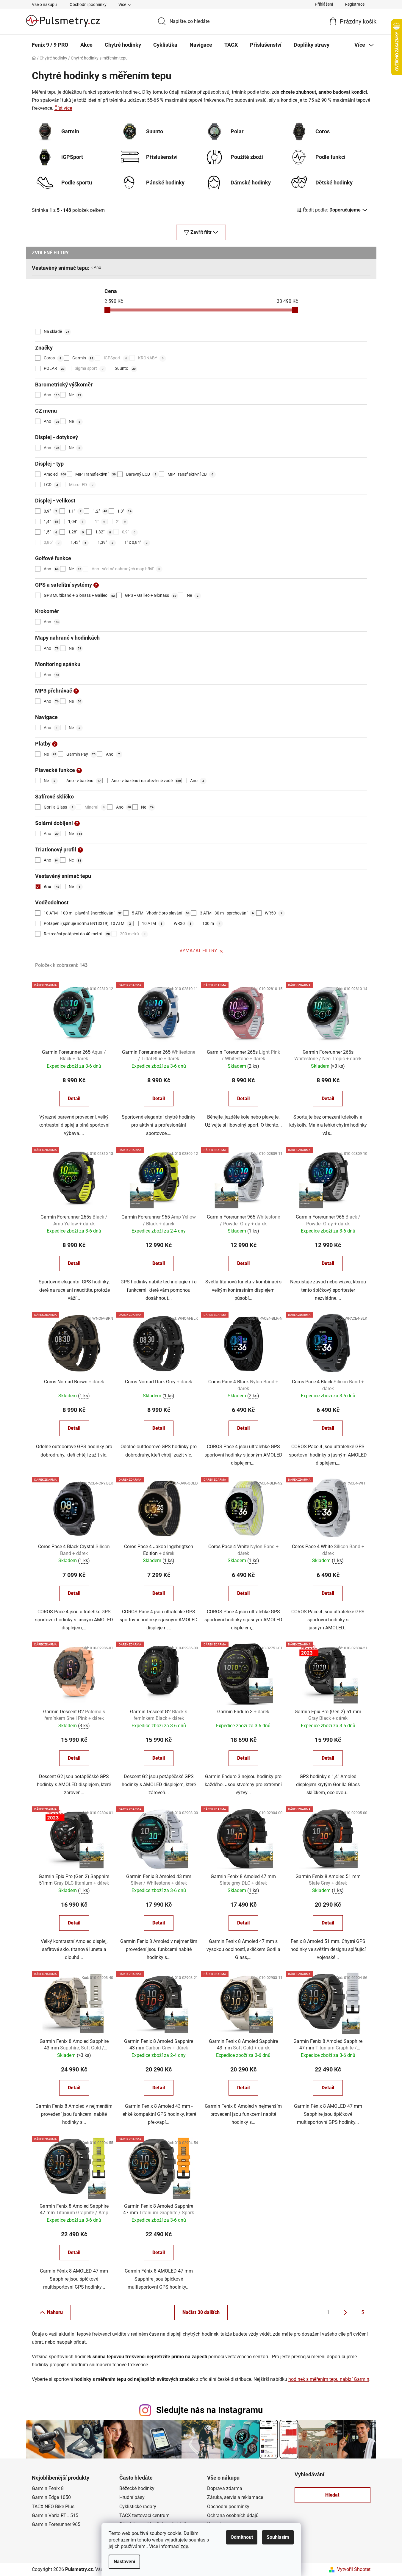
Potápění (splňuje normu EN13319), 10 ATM (87, 923)
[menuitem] (50, 45)
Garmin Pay (81, 754)
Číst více (63, 108)
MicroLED (81, 485)
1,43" (78, 542)
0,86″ (52, 542)
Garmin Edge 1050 (51, 2497)
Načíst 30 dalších (201, 2312)
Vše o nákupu (44, 4)
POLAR (54, 368)
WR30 (183, 923)
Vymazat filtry (198, 951)
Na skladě (57, 331)
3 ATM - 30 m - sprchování (227, 913)
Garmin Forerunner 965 (56, 2524)
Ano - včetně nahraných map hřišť (126, 569)
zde (184, 2546)
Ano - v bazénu (84, 781)
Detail (74, 1098)
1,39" (105, 542)
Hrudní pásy (132, 2497)
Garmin (83, 358)
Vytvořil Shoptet (354, 2569)
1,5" (50, 532)
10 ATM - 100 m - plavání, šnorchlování (83, 913)
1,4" (51, 522)
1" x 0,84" (136, 542)
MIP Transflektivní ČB (190, 474)
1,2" (100, 511)
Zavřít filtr (201, 232)
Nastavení (124, 2562)
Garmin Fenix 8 (48, 2488)
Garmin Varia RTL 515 (55, 2515)
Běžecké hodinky (137, 2488)
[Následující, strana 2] (345, 2312)
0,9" (50, 511)
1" (100, 522)
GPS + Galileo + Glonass (151, 595)
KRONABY (151, 358)
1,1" (75, 511)
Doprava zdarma (225, 2488)
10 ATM (152, 923)
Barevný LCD (141, 474)
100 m (211, 923)
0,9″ (129, 532)
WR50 (274, 913)
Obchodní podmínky (88, 4)
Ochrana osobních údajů (233, 2515)
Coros (53, 358)
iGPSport (115, 358)
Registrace (355, 4)
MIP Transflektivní (96, 474)
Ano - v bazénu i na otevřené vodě (146, 781)
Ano (97, 267)
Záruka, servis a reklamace (235, 2497)
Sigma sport (89, 368)
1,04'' (76, 522)
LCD (51, 485)
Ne (75, 395)
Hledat (332, 2495)
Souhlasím (278, 2537)
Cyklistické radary (138, 2507)
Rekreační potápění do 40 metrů (77, 934)
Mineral (95, 807)
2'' (121, 522)
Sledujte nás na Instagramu (209, 2410)
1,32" (103, 532)
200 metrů (133, 934)
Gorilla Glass (59, 807)
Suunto (125, 368)
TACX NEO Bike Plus (53, 2507)
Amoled (55, 474)
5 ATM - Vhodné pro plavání (161, 913)
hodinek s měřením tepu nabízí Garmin (329, 2379)
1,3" (124, 511)
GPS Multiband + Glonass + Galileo (79, 595)
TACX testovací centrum (144, 2515)
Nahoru (55, 2312)
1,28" (76, 532)
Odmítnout (242, 2537)
